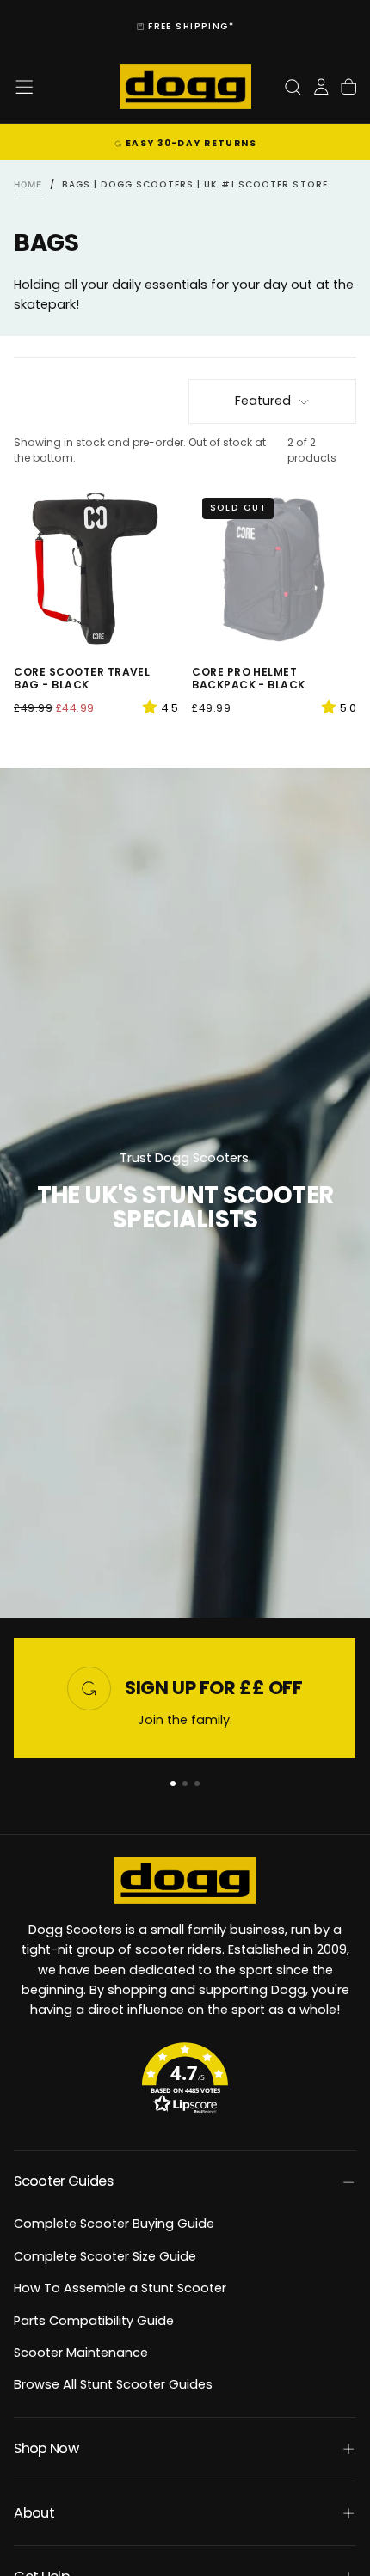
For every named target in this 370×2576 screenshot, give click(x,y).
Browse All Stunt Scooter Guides (113, 2384)
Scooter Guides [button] (63, 2181)
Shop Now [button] (46, 2448)
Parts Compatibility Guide (94, 2321)
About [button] (34, 2513)
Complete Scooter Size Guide (105, 2256)
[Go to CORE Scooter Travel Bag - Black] (96, 569)
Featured (263, 401)
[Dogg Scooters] (185, 1880)
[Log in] (321, 87)
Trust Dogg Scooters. (185, 1158)
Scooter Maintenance (81, 2353)
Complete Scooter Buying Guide (114, 2224)
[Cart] (348, 87)
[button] (24, 87)
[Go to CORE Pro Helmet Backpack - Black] (274, 569)
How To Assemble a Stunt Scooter (120, 2288)
